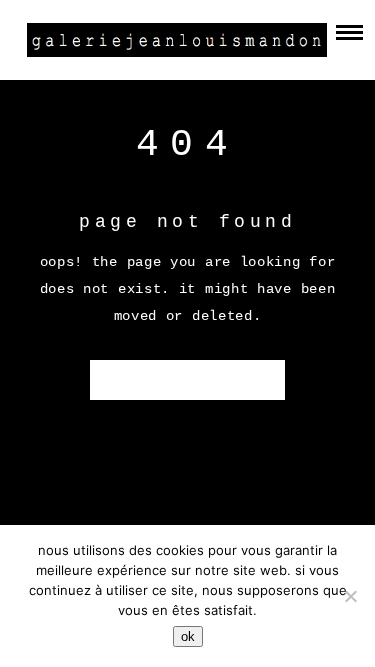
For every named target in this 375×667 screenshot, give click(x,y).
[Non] (350, 596)
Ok (188, 636)
